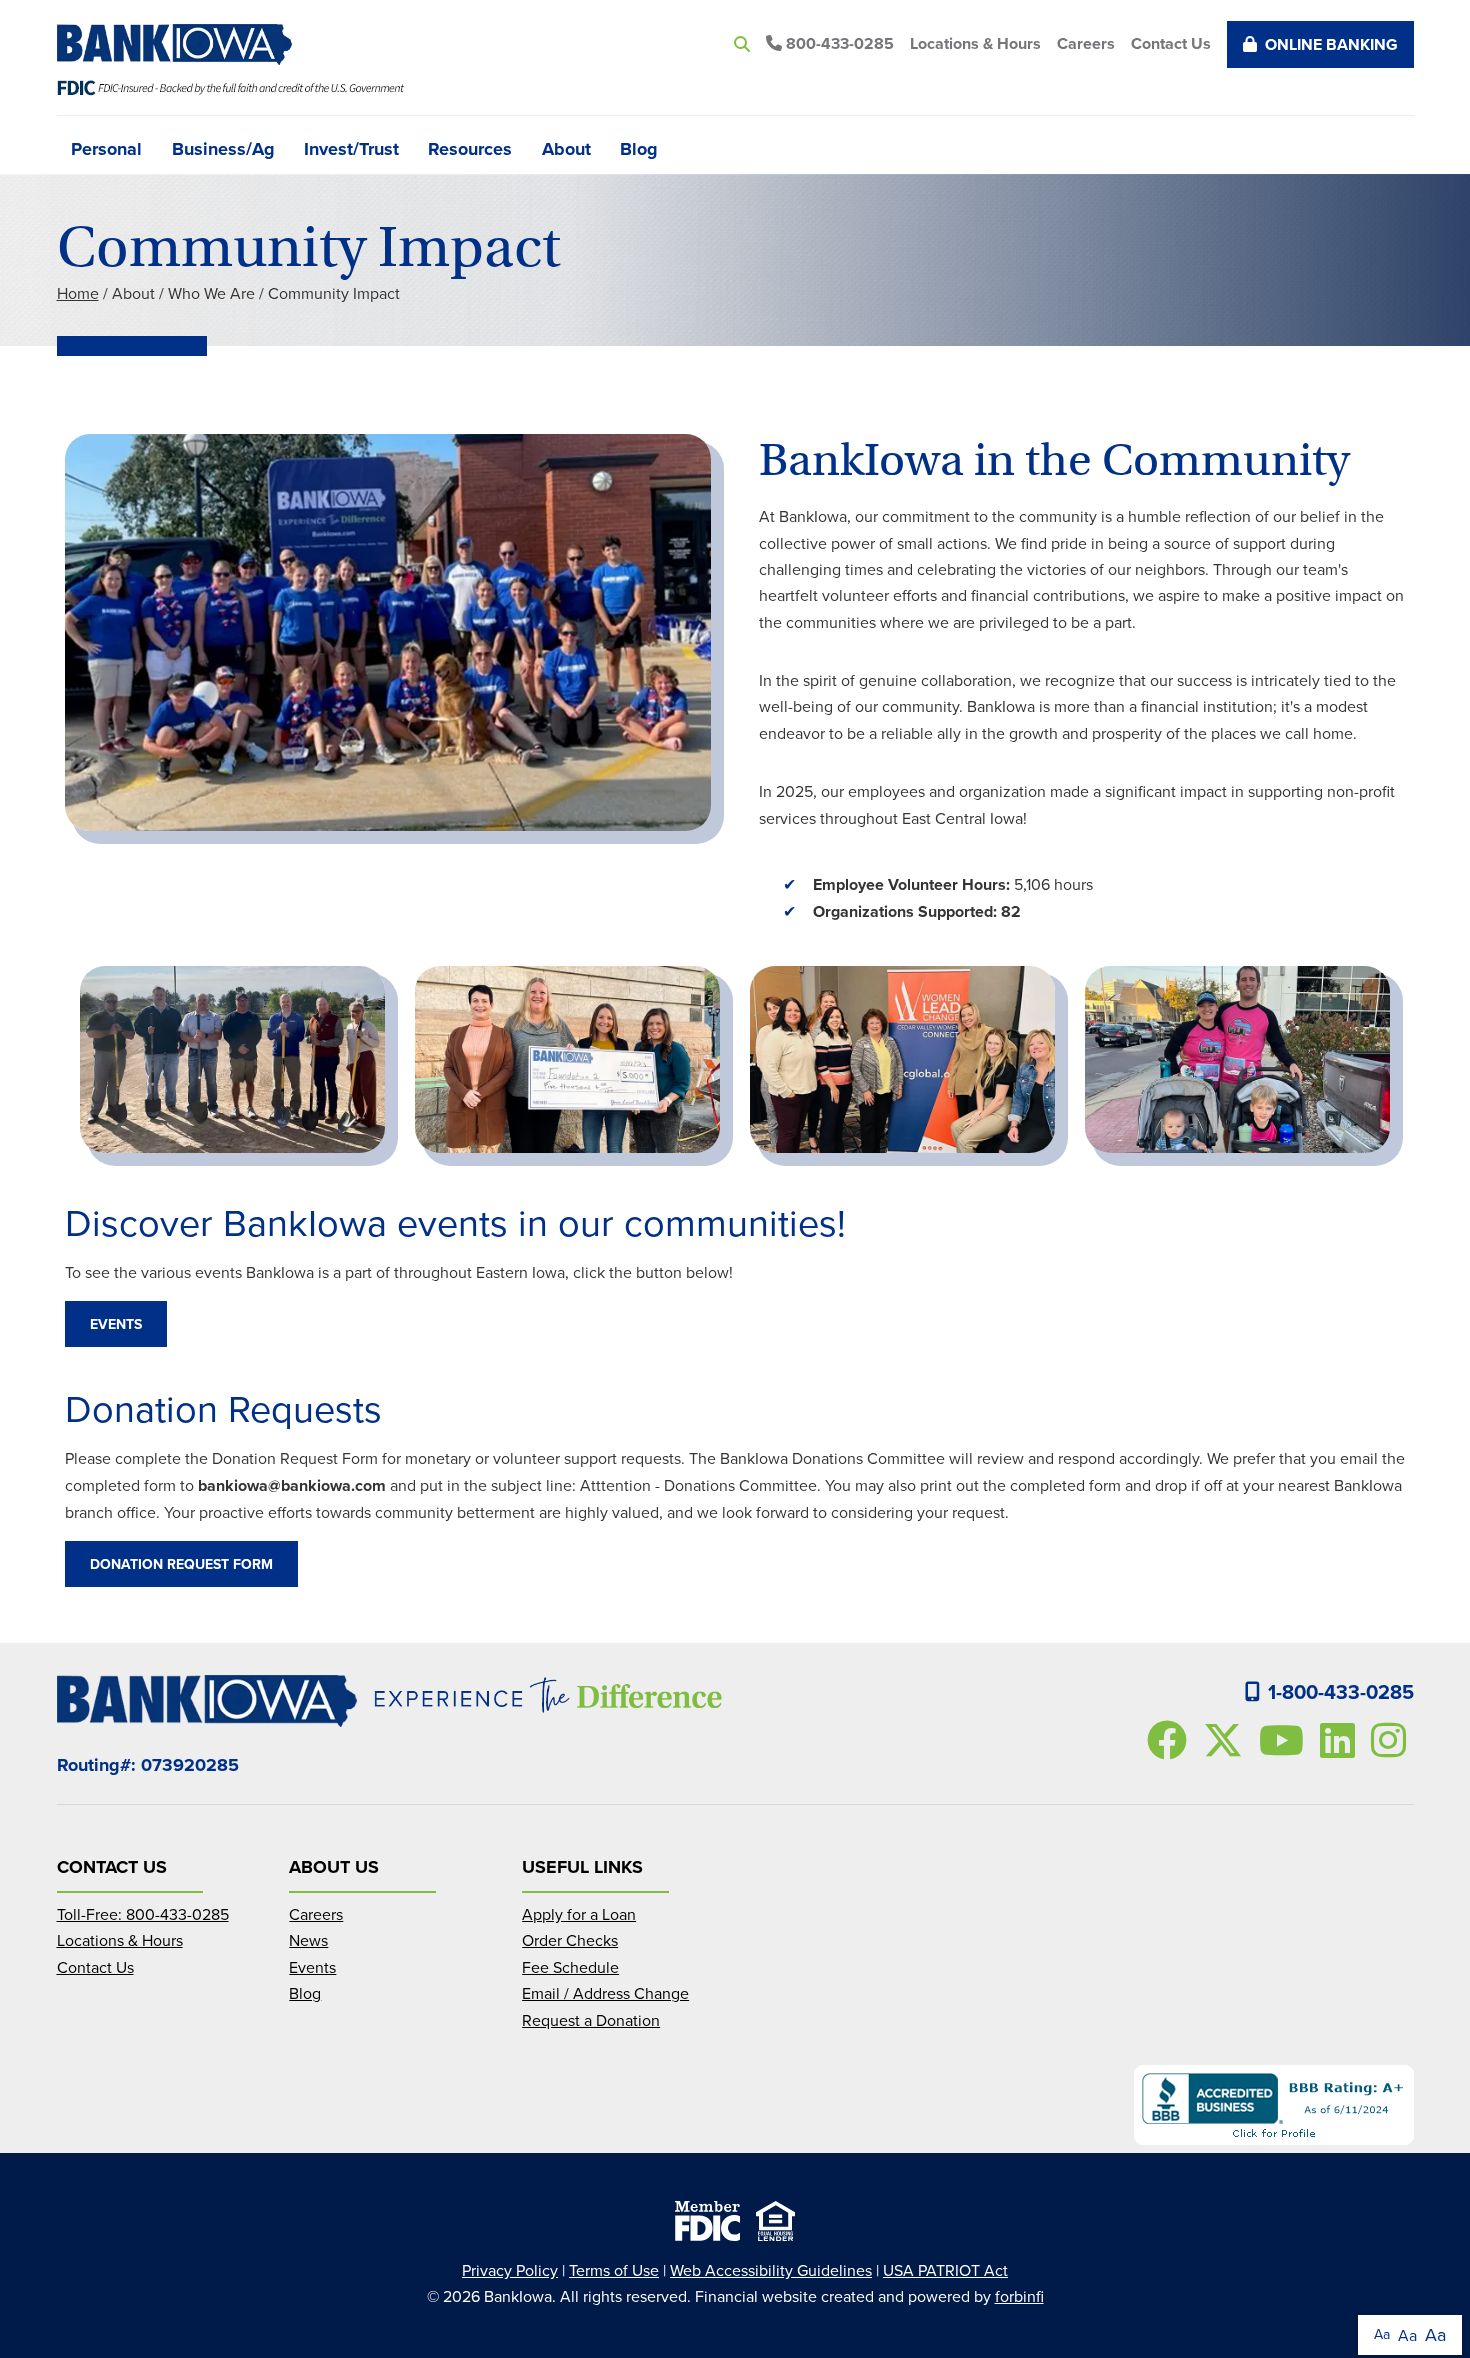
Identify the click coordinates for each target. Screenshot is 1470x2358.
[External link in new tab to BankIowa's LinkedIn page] (1341, 1740)
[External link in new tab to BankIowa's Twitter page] (1227, 1740)
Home (78, 293)
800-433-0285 (838, 43)
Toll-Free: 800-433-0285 (143, 1914)
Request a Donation (591, 2020)
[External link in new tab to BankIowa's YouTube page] (1285, 1740)
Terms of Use (614, 2270)
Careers (1086, 43)
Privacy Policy (510, 2270)
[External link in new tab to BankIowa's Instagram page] (1392, 1740)
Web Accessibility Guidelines (771, 2270)
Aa (1382, 2334)
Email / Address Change (605, 1993)
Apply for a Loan (579, 1914)
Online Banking (1331, 44)
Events (116, 1324)
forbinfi (1019, 2296)
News (308, 1940)
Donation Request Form (181, 1564)
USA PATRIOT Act (945, 2270)
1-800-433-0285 (1341, 1691)
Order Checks (570, 1940)
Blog (639, 147)
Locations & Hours (975, 43)
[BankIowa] (182, 44)
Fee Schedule (570, 1967)
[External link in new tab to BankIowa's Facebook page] (1171, 1740)
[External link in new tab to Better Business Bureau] (1274, 2105)
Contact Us (1171, 43)
